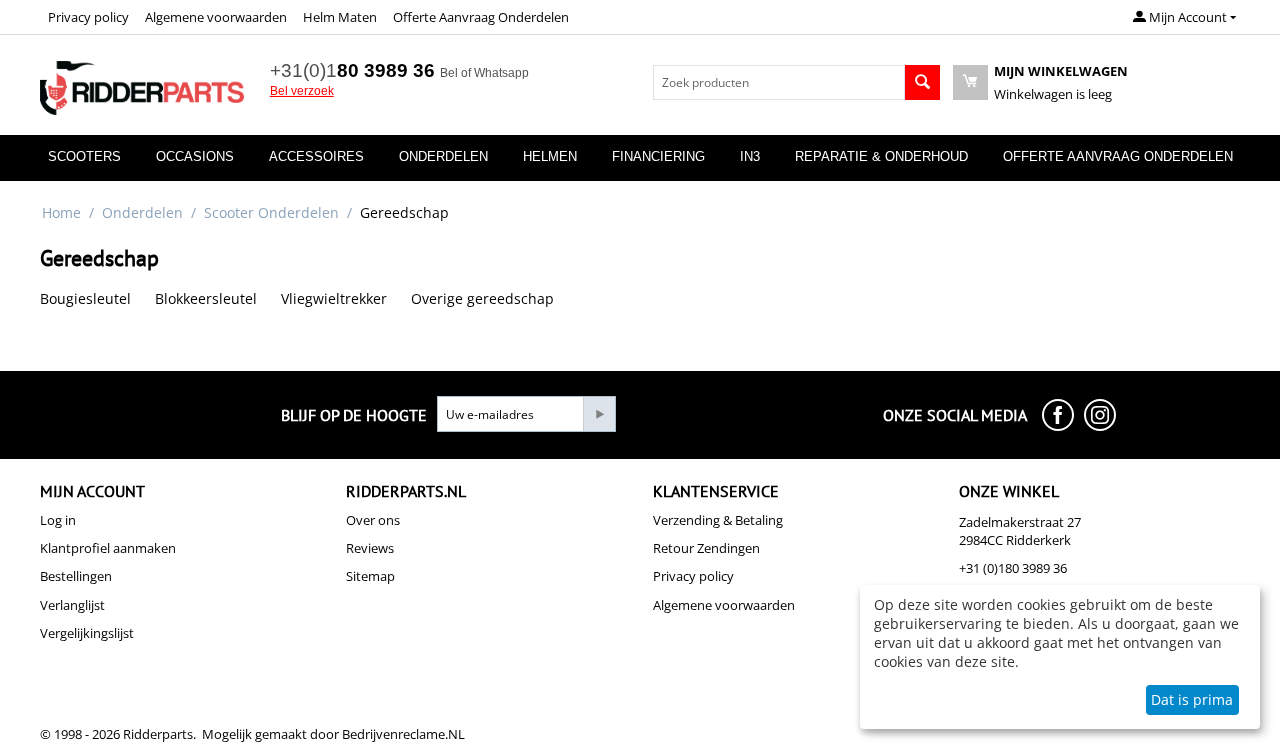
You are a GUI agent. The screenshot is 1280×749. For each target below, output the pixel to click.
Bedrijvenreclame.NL (403, 734)
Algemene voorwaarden (216, 17)
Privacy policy (88, 17)
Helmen (550, 156)
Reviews (370, 548)
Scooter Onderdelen (271, 212)
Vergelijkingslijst (87, 633)
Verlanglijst (72, 605)
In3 (750, 156)
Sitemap (370, 576)
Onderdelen (443, 156)
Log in (58, 520)
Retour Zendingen (706, 548)
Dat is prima (1192, 699)
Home (61, 212)
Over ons (373, 520)
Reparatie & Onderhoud (881, 156)
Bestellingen (76, 576)
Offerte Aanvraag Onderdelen (481, 17)
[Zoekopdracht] (922, 82)
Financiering (658, 156)
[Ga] (599, 414)
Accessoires (316, 156)
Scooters (84, 156)
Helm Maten (340, 17)
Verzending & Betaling (718, 520)
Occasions (195, 156)
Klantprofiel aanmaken (108, 548)
